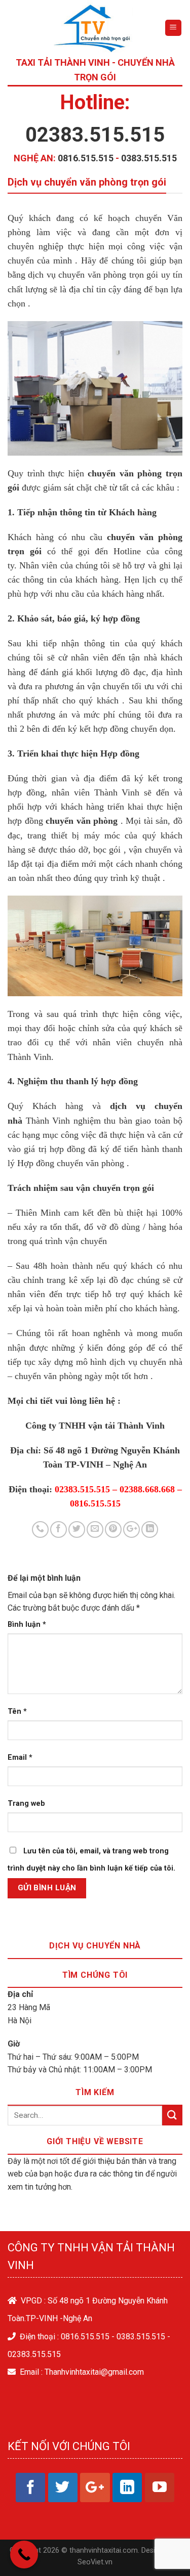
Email (20, 1758)
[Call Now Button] (24, 2555)
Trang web (26, 1804)
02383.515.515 (95, 135)
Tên (17, 1712)
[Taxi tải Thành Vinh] (93, 28)
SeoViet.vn (95, 2562)
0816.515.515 (86, 158)
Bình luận (27, 1625)
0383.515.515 (149, 158)
